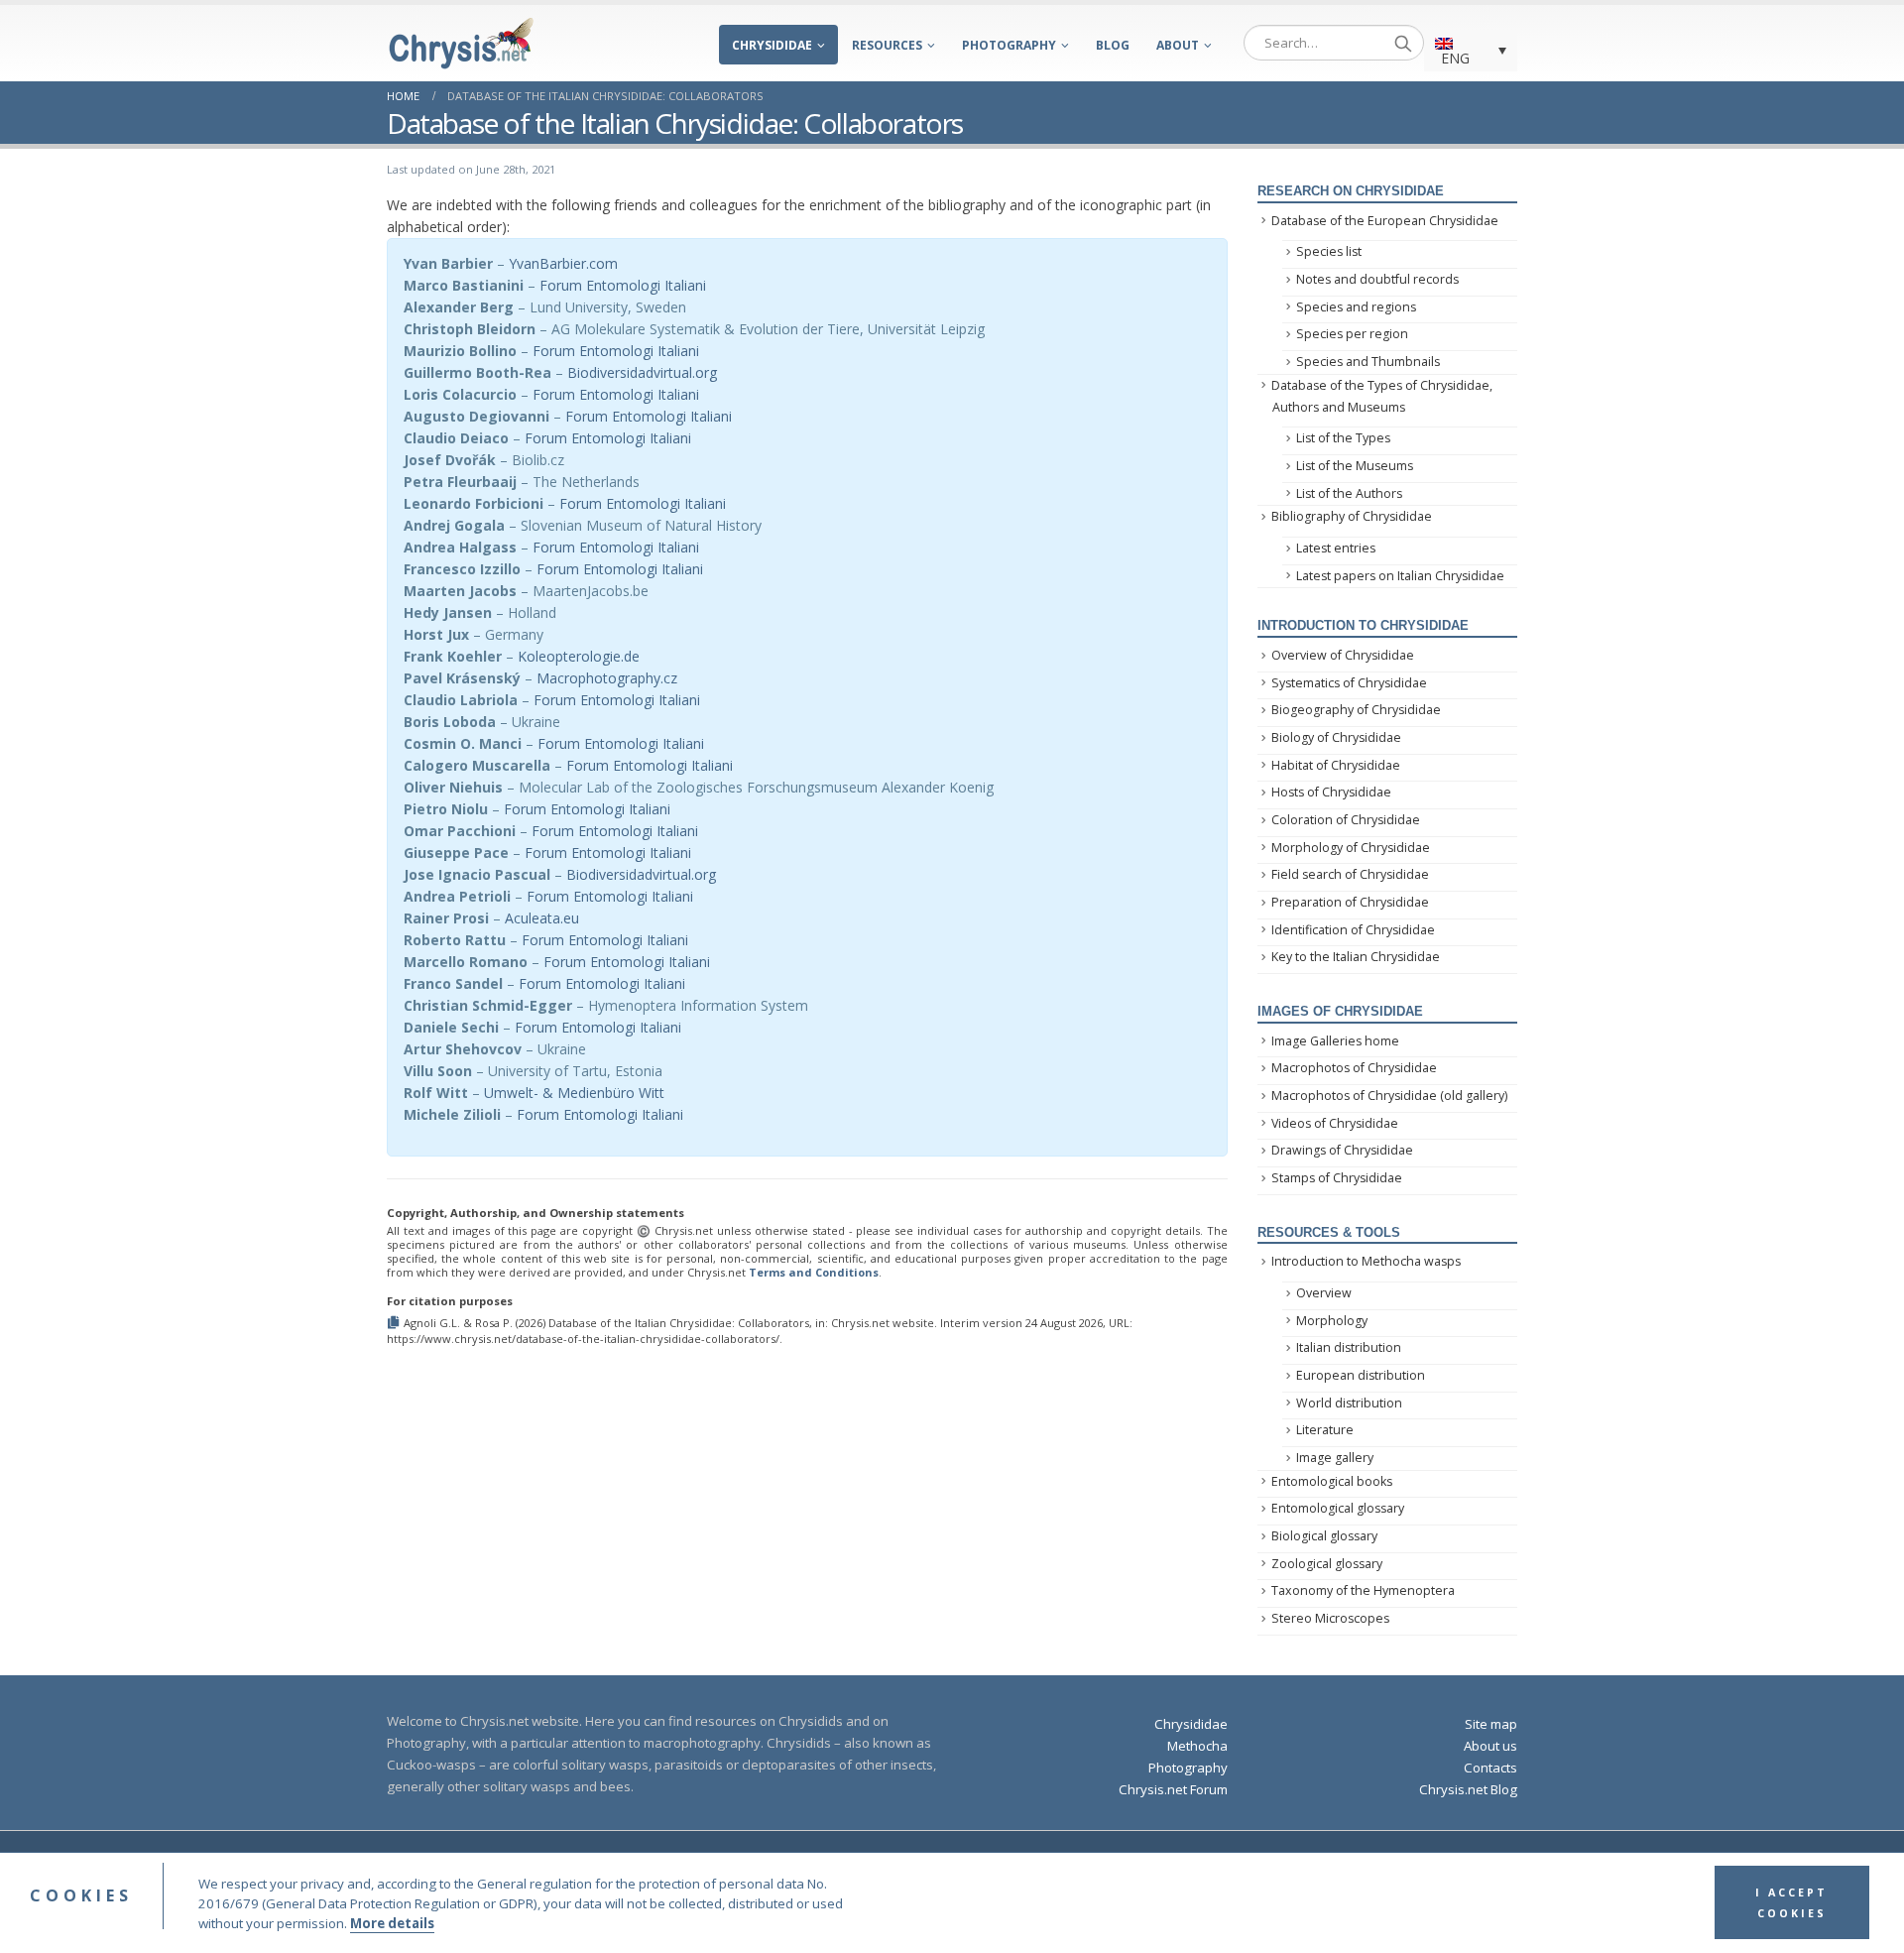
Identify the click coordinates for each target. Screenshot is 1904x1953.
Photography (1009, 45)
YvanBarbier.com (563, 263)
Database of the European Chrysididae (1385, 221)
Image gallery (1335, 1458)
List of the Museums (1355, 466)
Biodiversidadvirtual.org (642, 372)
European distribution (1361, 1375)
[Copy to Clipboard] (395, 1322)
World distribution (1349, 1403)
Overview (1324, 1293)
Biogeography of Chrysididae (1356, 710)
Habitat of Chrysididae (1336, 765)
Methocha (1197, 1746)
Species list (1329, 251)
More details (392, 1923)
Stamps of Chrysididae (1337, 1178)
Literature (1325, 1430)
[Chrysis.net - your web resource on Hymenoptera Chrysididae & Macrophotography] (461, 43)
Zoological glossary (1327, 1564)
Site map (1491, 1724)
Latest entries (1336, 548)
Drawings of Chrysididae (1342, 1150)
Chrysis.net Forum (1173, 1789)
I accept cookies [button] (1791, 1903)
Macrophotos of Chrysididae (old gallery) (1389, 1096)
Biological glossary (1324, 1536)
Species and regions (1356, 307)
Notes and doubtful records (1377, 279)
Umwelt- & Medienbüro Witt (574, 1093)
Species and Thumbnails (1368, 362)
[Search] (1403, 43)
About (1178, 45)
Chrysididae (772, 45)
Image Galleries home (1335, 1041)
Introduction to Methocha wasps (1366, 1261)
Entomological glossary (1338, 1508)
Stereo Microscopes (1330, 1618)
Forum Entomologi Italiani (623, 285)
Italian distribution (1349, 1347)
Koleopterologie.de (579, 656)
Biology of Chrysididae (1336, 737)
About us (1490, 1746)
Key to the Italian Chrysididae (1356, 957)
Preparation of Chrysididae (1350, 902)
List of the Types (1343, 438)
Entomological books (1332, 1481)
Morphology (1332, 1321)
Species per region (1352, 334)
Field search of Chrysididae (1350, 874)
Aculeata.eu (542, 918)
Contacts (1490, 1768)
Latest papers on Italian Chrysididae (1400, 576)
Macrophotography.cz (607, 678)
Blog (1113, 45)
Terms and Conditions (814, 1272)
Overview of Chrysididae (1343, 655)
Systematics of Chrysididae (1349, 683)
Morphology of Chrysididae (1351, 848)
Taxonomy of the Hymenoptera (1363, 1590)
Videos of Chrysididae (1335, 1123)
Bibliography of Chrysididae (1352, 516)
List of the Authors (1349, 493)
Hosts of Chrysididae (1331, 792)
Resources (887, 45)
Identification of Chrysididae (1353, 930)
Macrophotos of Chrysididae (1354, 1068)
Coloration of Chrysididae (1346, 820)
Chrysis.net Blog (1468, 1789)
